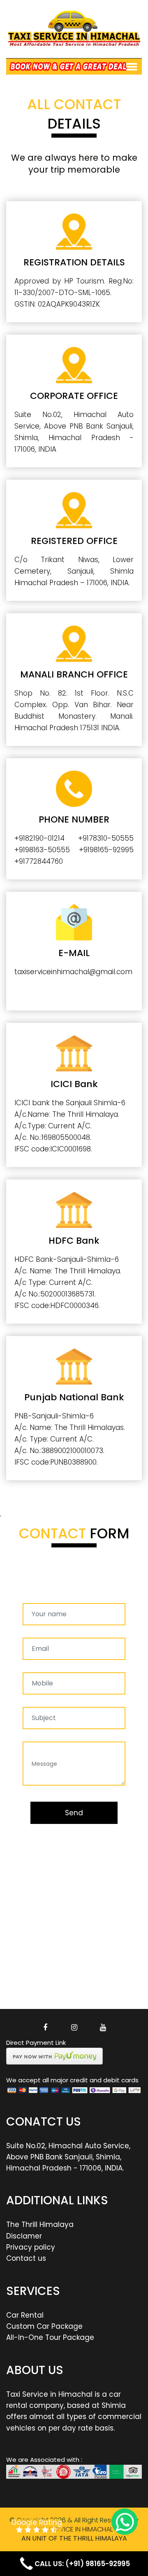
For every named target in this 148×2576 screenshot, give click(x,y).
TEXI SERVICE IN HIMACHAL (74, 2529)
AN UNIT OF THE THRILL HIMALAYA (74, 2538)
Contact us (26, 2258)
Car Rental (25, 2315)
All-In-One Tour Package (50, 2337)
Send (74, 1813)
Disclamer (24, 2236)
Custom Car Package (44, 2326)
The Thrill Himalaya (40, 2224)
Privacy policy (31, 2247)
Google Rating (37, 2523)
